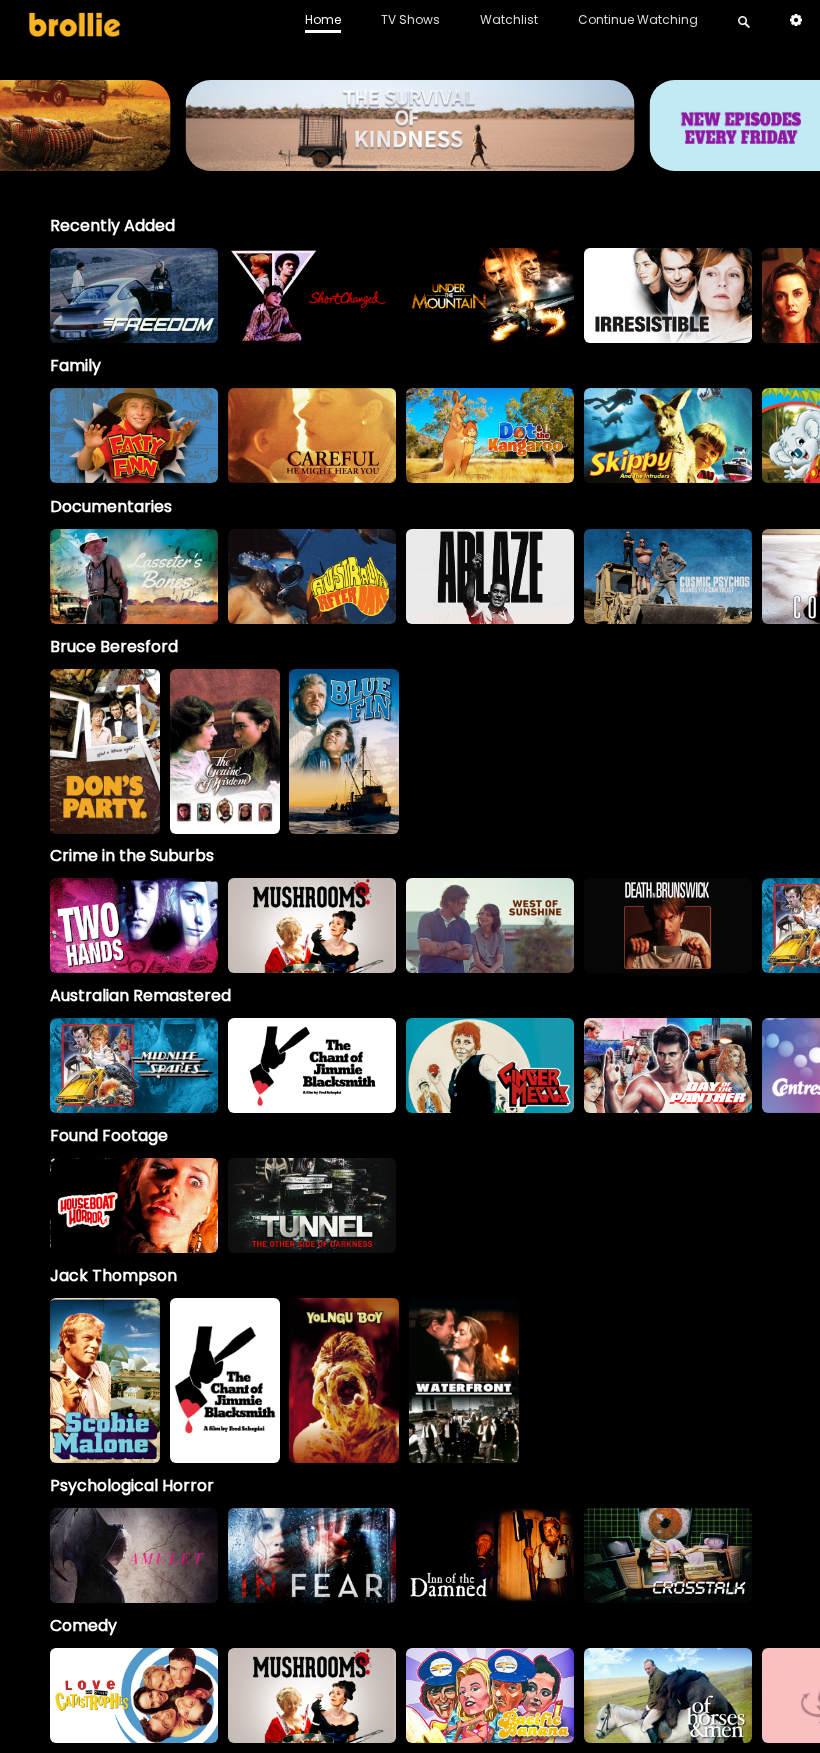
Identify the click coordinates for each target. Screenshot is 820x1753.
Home (323, 19)
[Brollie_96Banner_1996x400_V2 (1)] (409, 161)
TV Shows (410, 19)
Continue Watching (638, 19)
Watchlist (509, 19)
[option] (134, 295)
